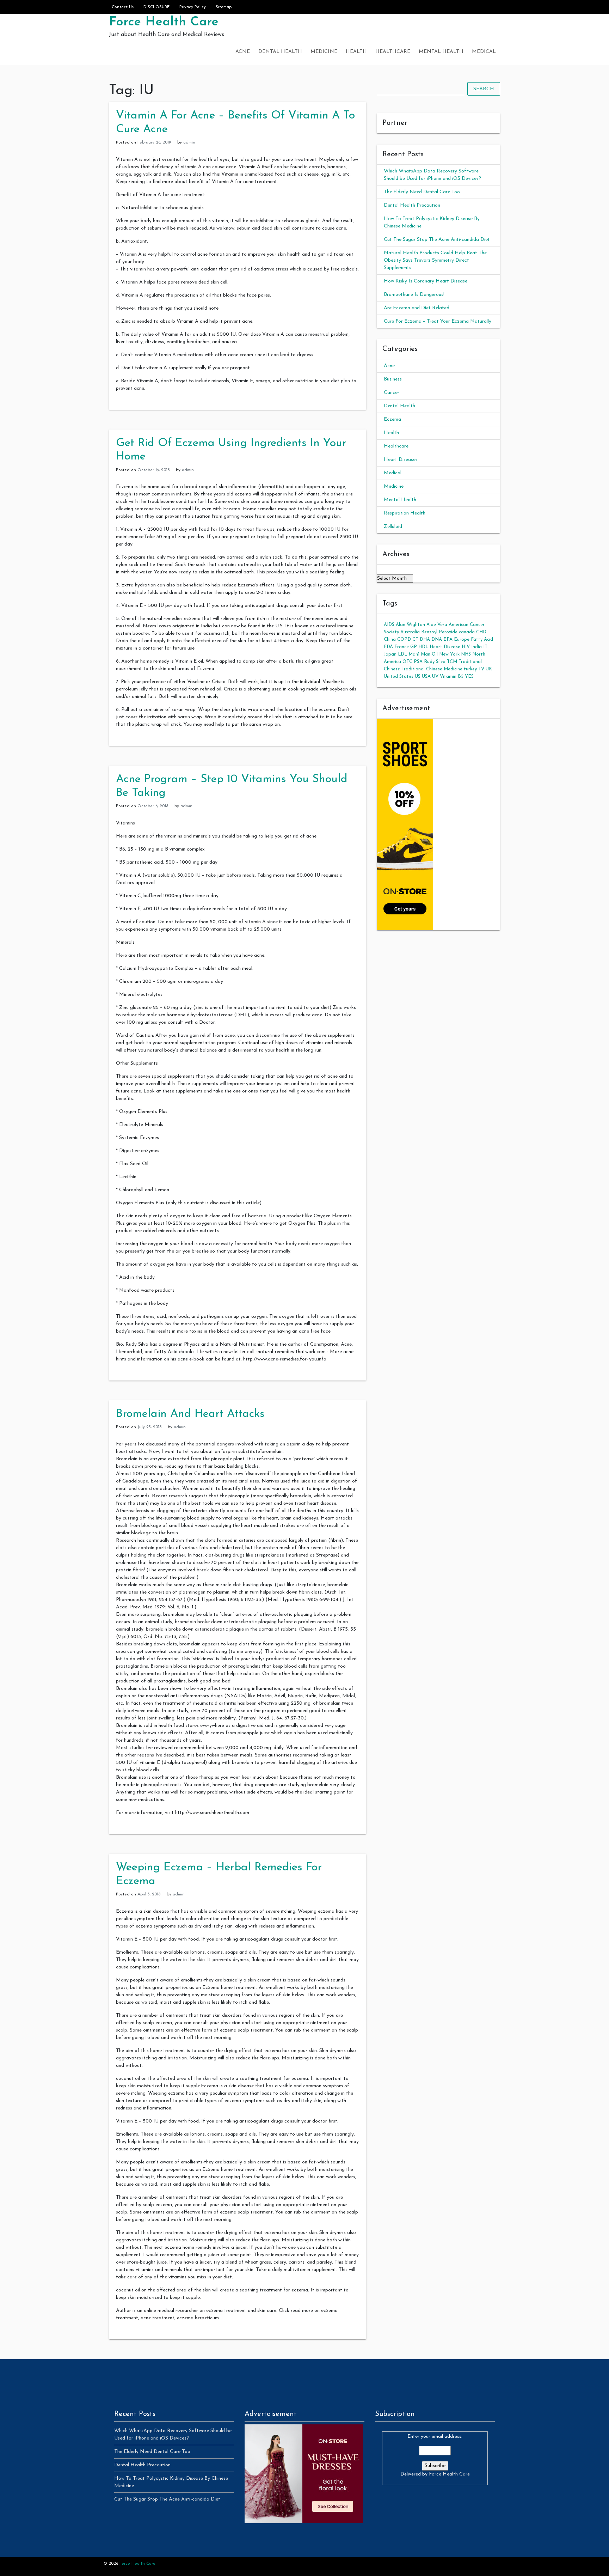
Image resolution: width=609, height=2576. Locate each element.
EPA (448, 640)
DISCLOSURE (156, 7)
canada (467, 632)
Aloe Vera (437, 625)
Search (484, 89)
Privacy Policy (193, 7)
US (418, 677)
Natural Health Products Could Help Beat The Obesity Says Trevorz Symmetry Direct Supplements (435, 260)
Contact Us (123, 7)
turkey (470, 669)
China (390, 640)
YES (469, 677)
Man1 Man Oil (423, 654)
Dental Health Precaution (412, 205)
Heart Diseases (401, 460)
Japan (390, 654)
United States (399, 677)
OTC (407, 662)
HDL (423, 647)
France (402, 647)
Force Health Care (164, 22)
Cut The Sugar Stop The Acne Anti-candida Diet (437, 240)
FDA (388, 647)
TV (481, 669)
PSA (418, 662)
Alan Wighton (410, 625)
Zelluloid (393, 527)
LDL (402, 654)
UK (489, 669)
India (476, 647)
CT (415, 640)
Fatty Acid (482, 640)
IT (485, 647)
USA (426, 677)
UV (435, 677)
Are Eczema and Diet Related (417, 308)
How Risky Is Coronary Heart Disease (426, 281)
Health (356, 52)
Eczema (392, 419)
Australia (410, 632)
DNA (437, 640)
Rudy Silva (435, 662)
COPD (404, 640)
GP (414, 647)
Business (393, 379)
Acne (243, 52)
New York (449, 654)
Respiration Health (405, 513)
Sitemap (224, 7)
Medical (484, 52)
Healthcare (393, 52)
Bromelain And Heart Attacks (190, 1414)
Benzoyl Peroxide (439, 632)
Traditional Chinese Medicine (432, 669)
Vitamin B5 (452, 677)
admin (189, 142)
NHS (466, 654)
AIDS (389, 625)
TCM (452, 662)
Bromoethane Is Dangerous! (414, 295)
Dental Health (280, 52)
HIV (466, 647)
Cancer (392, 393)
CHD (481, 632)
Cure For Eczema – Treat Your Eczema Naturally (438, 321)
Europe (462, 640)
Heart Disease (445, 647)
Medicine (324, 52)
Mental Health (441, 52)
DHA (425, 640)
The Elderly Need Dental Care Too (422, 192)
